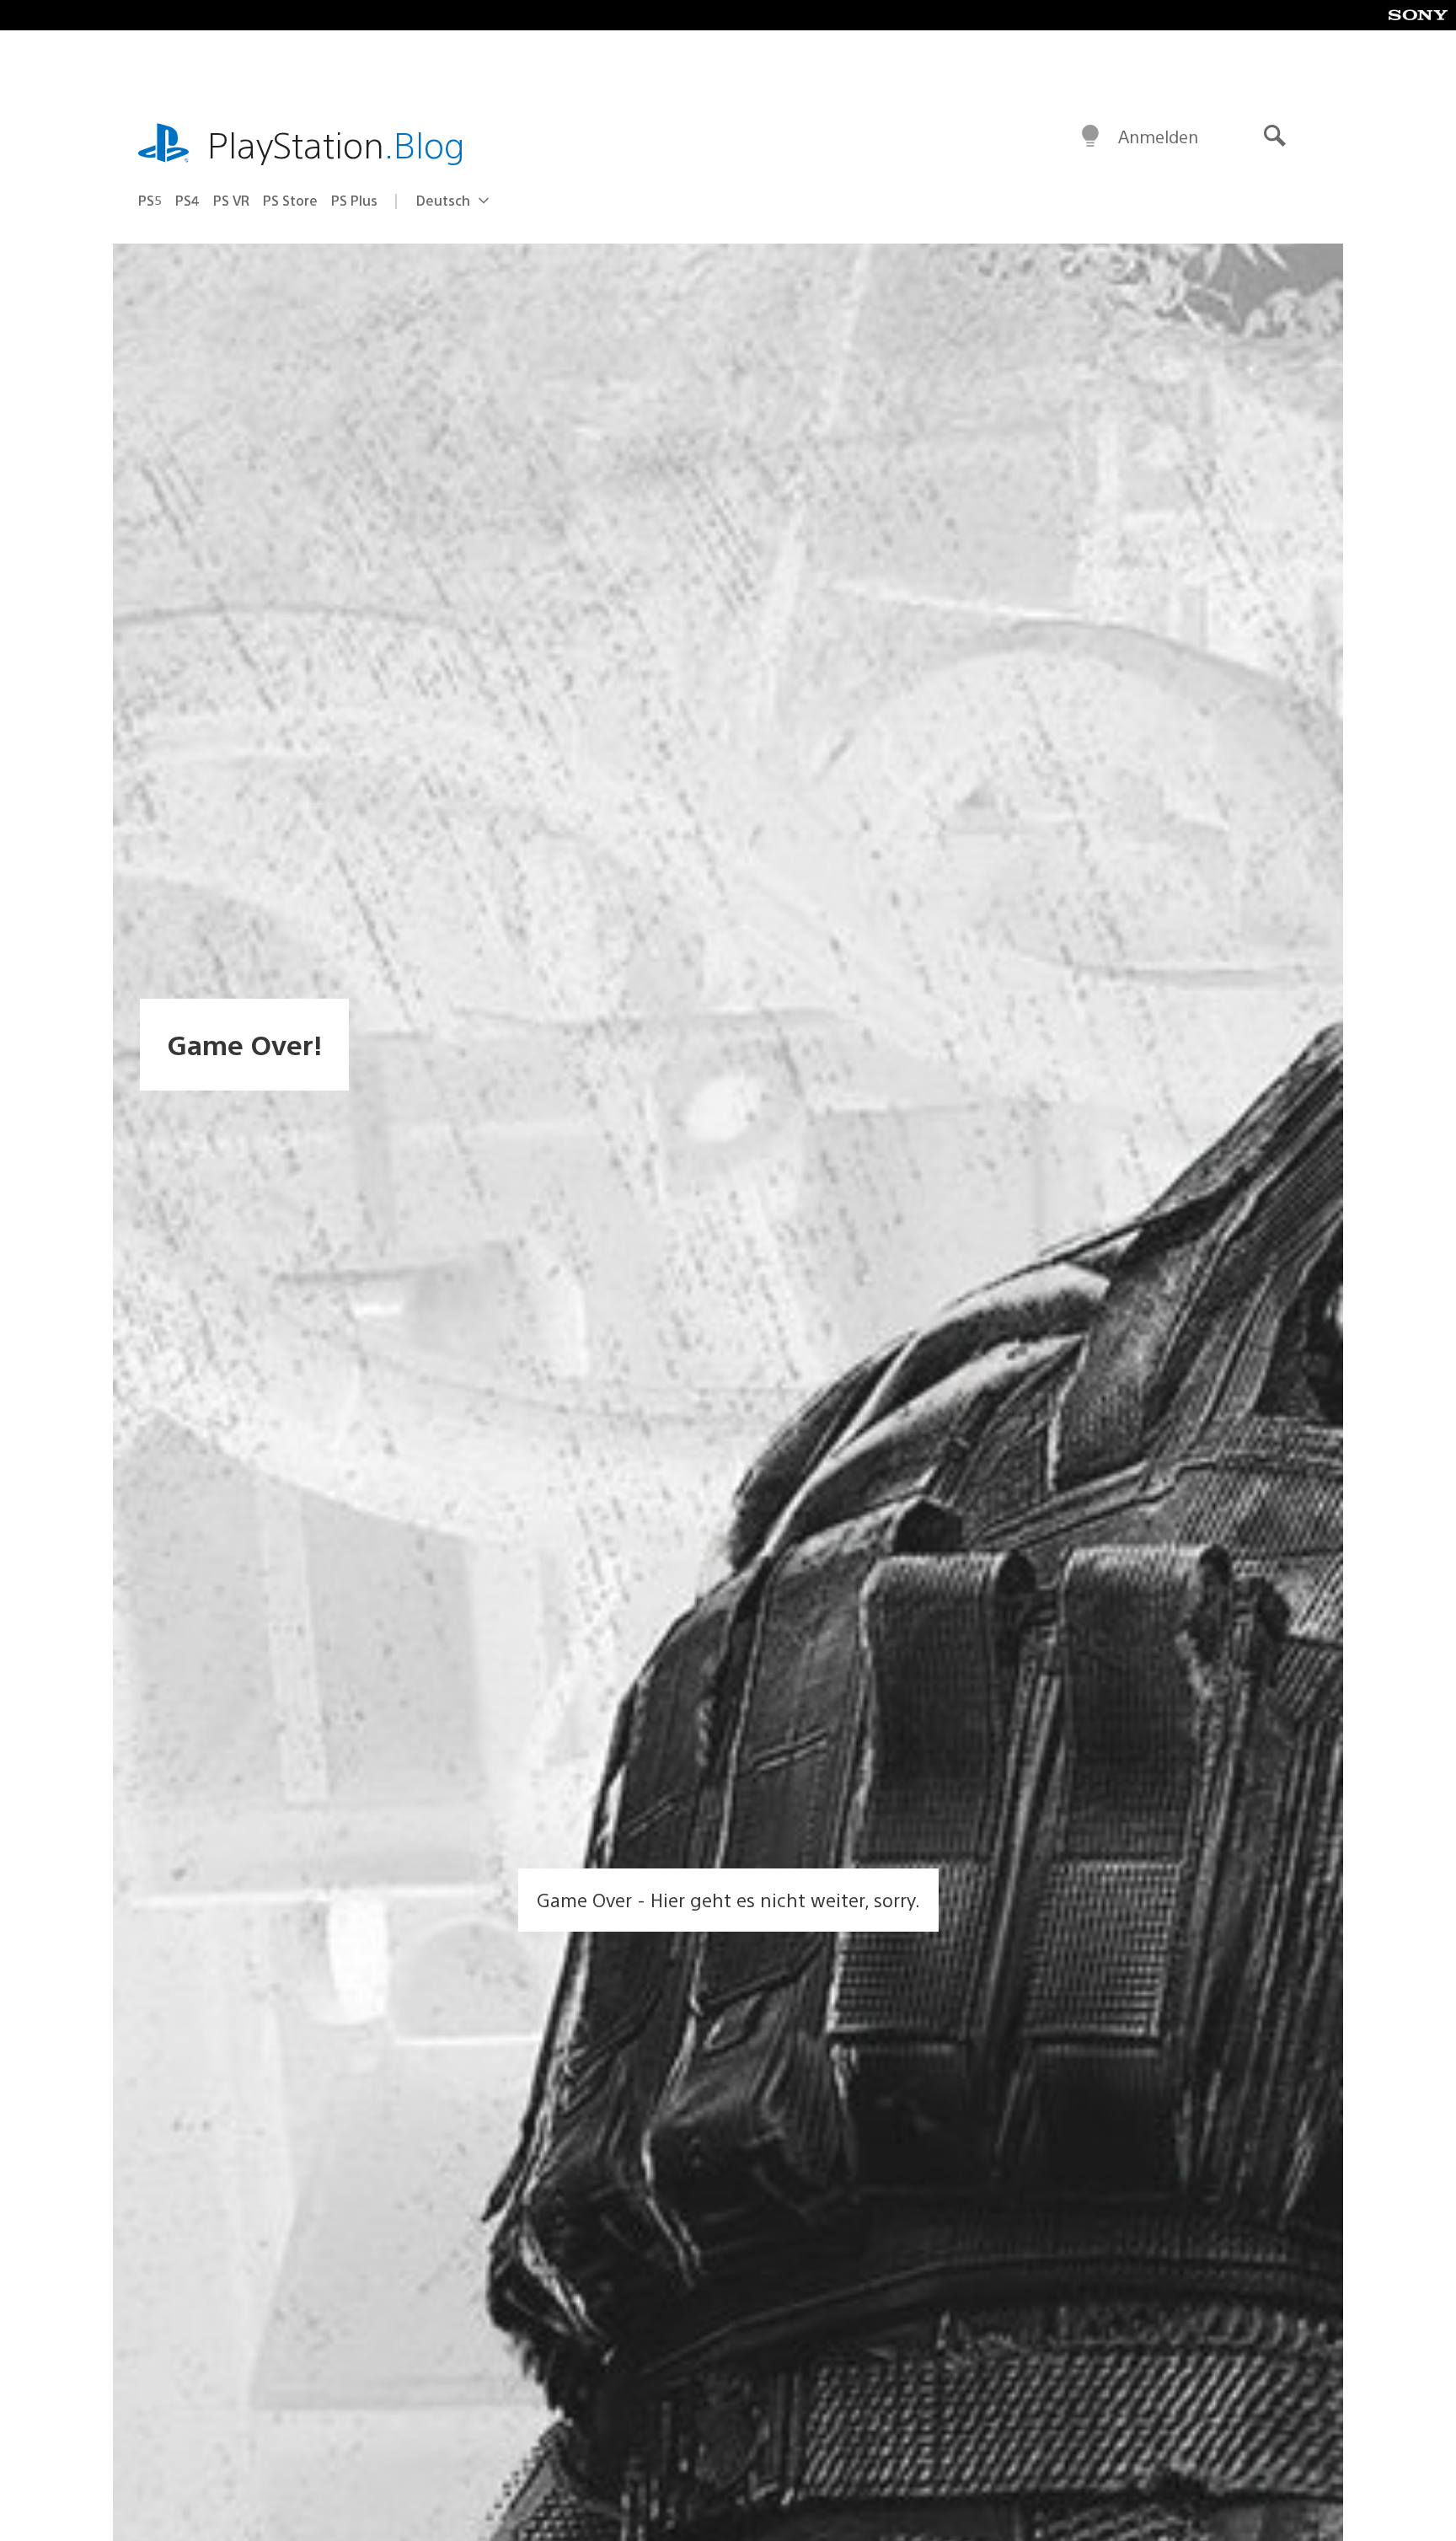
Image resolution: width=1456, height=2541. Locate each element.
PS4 (187, 200)
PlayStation (336, 144)
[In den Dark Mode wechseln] (1090, 137)
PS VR (231, 200)
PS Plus (354, 200)
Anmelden (1158, 136)
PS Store (290, 200)
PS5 (150, 200)
